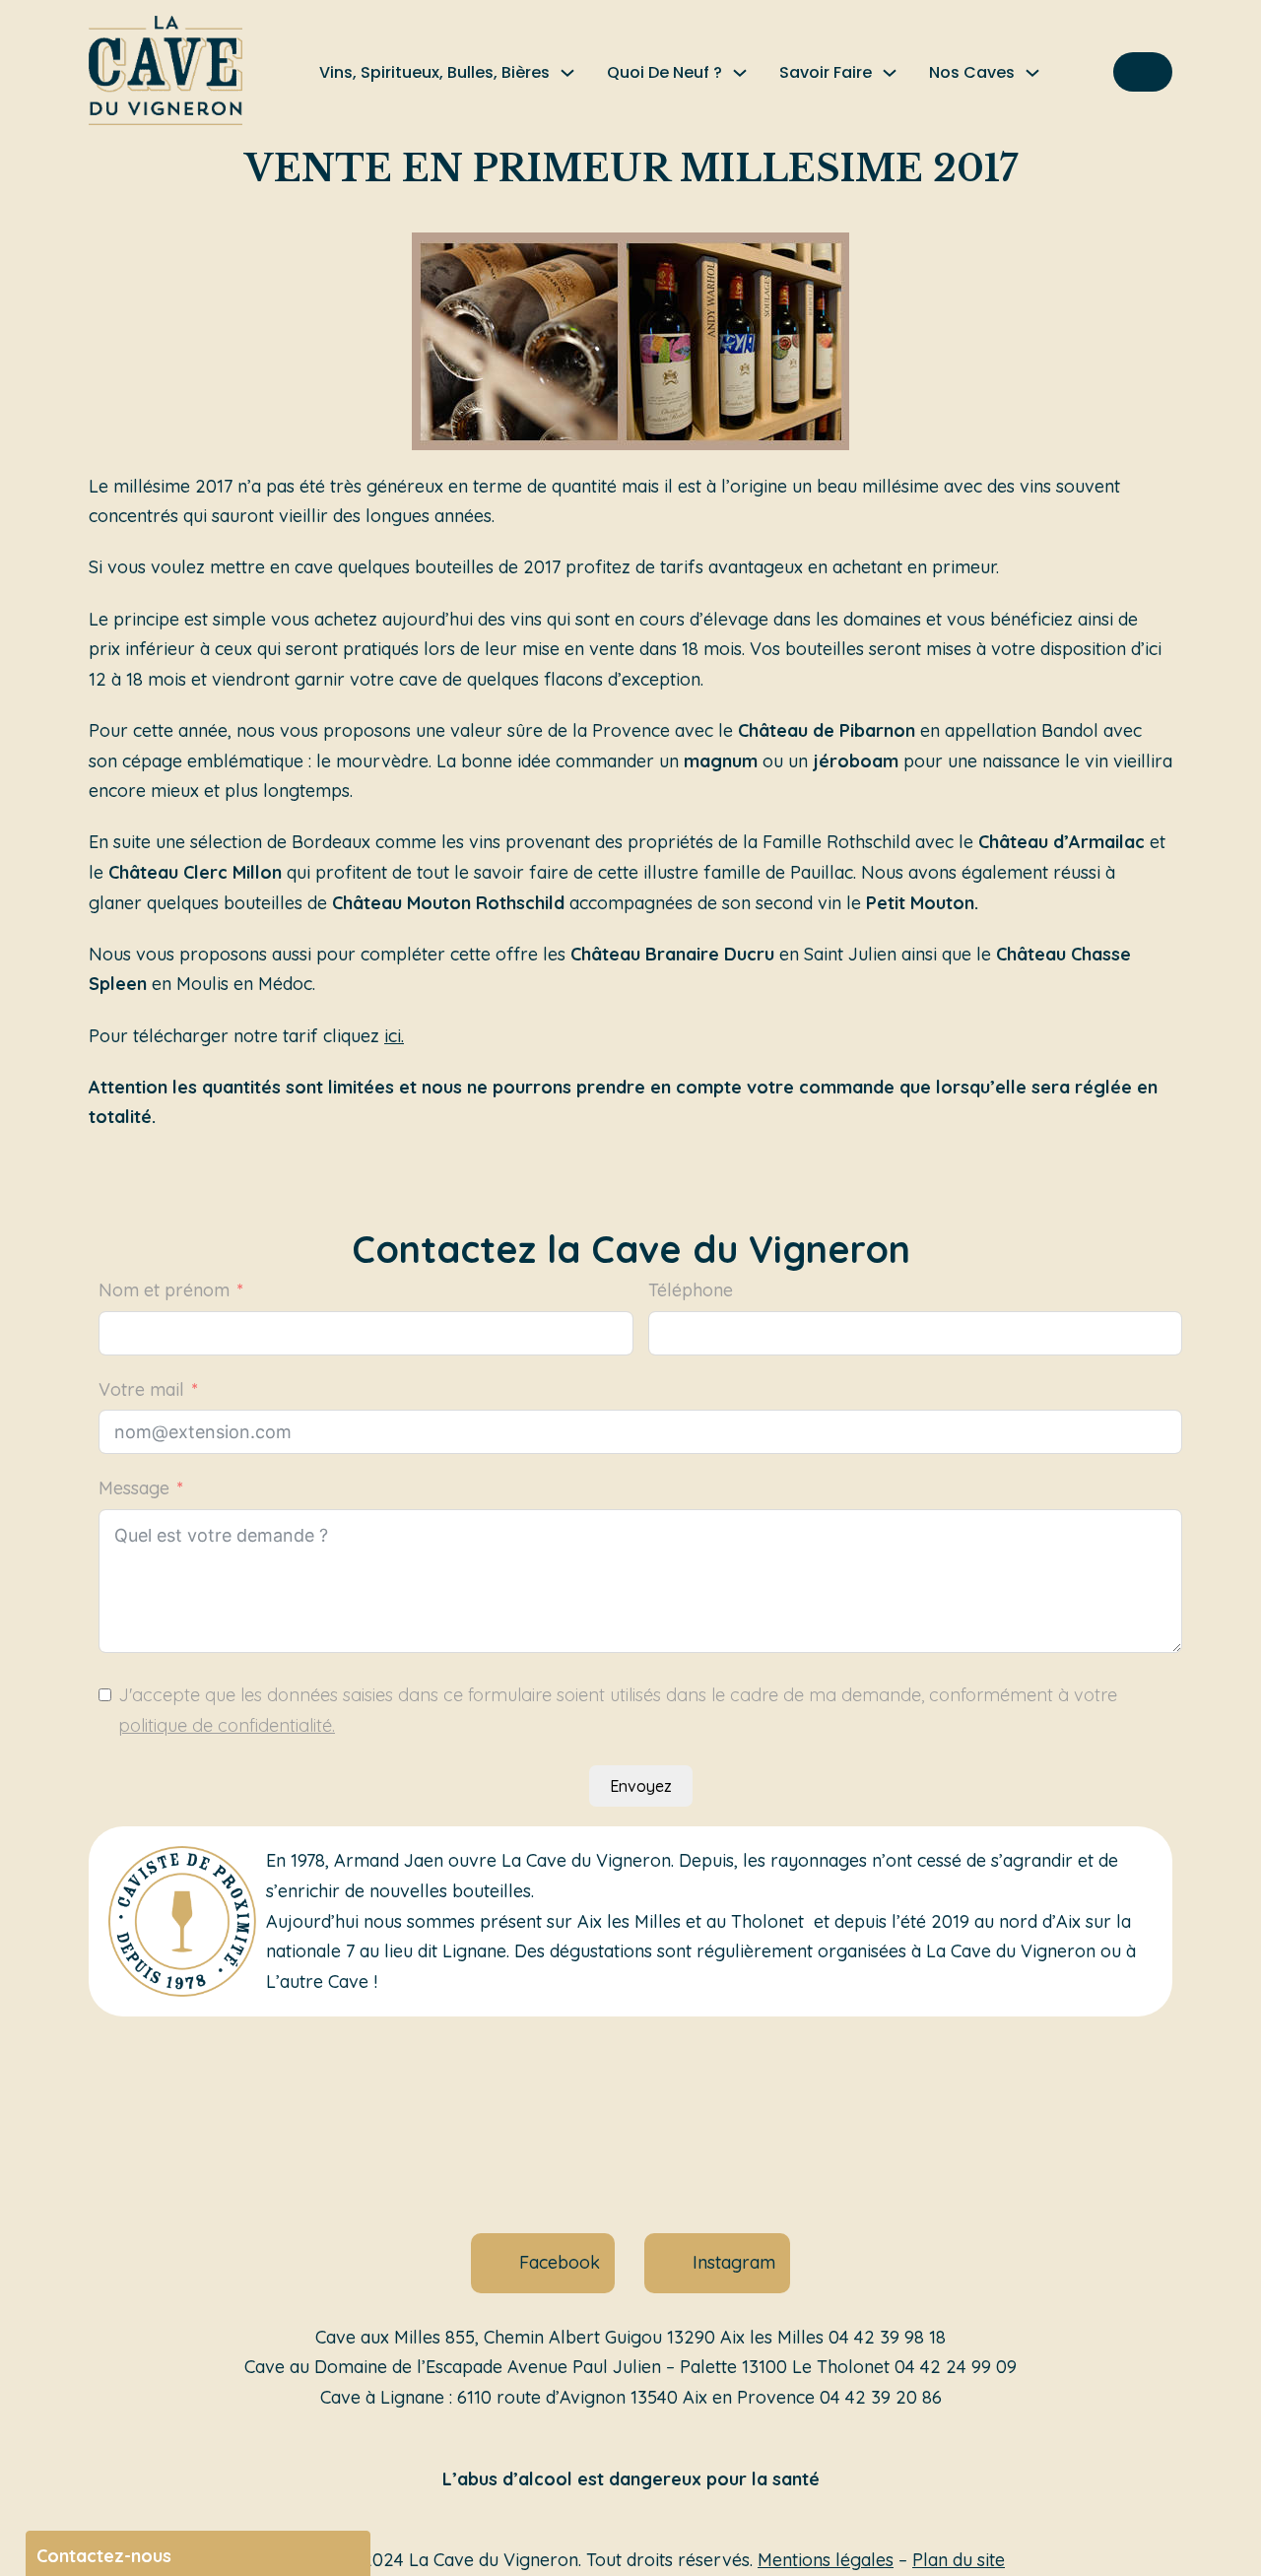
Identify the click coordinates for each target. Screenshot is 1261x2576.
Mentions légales (826, 2560)
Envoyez (641, 1786)
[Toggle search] (1143, 72)
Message (134, 1488)
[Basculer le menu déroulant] (567, 73)
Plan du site (959, 2560)
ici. (394, 1036)
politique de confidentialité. (227, 1725)
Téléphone (691, 1290)
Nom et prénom (164, 1290)
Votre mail (141, 1389)
